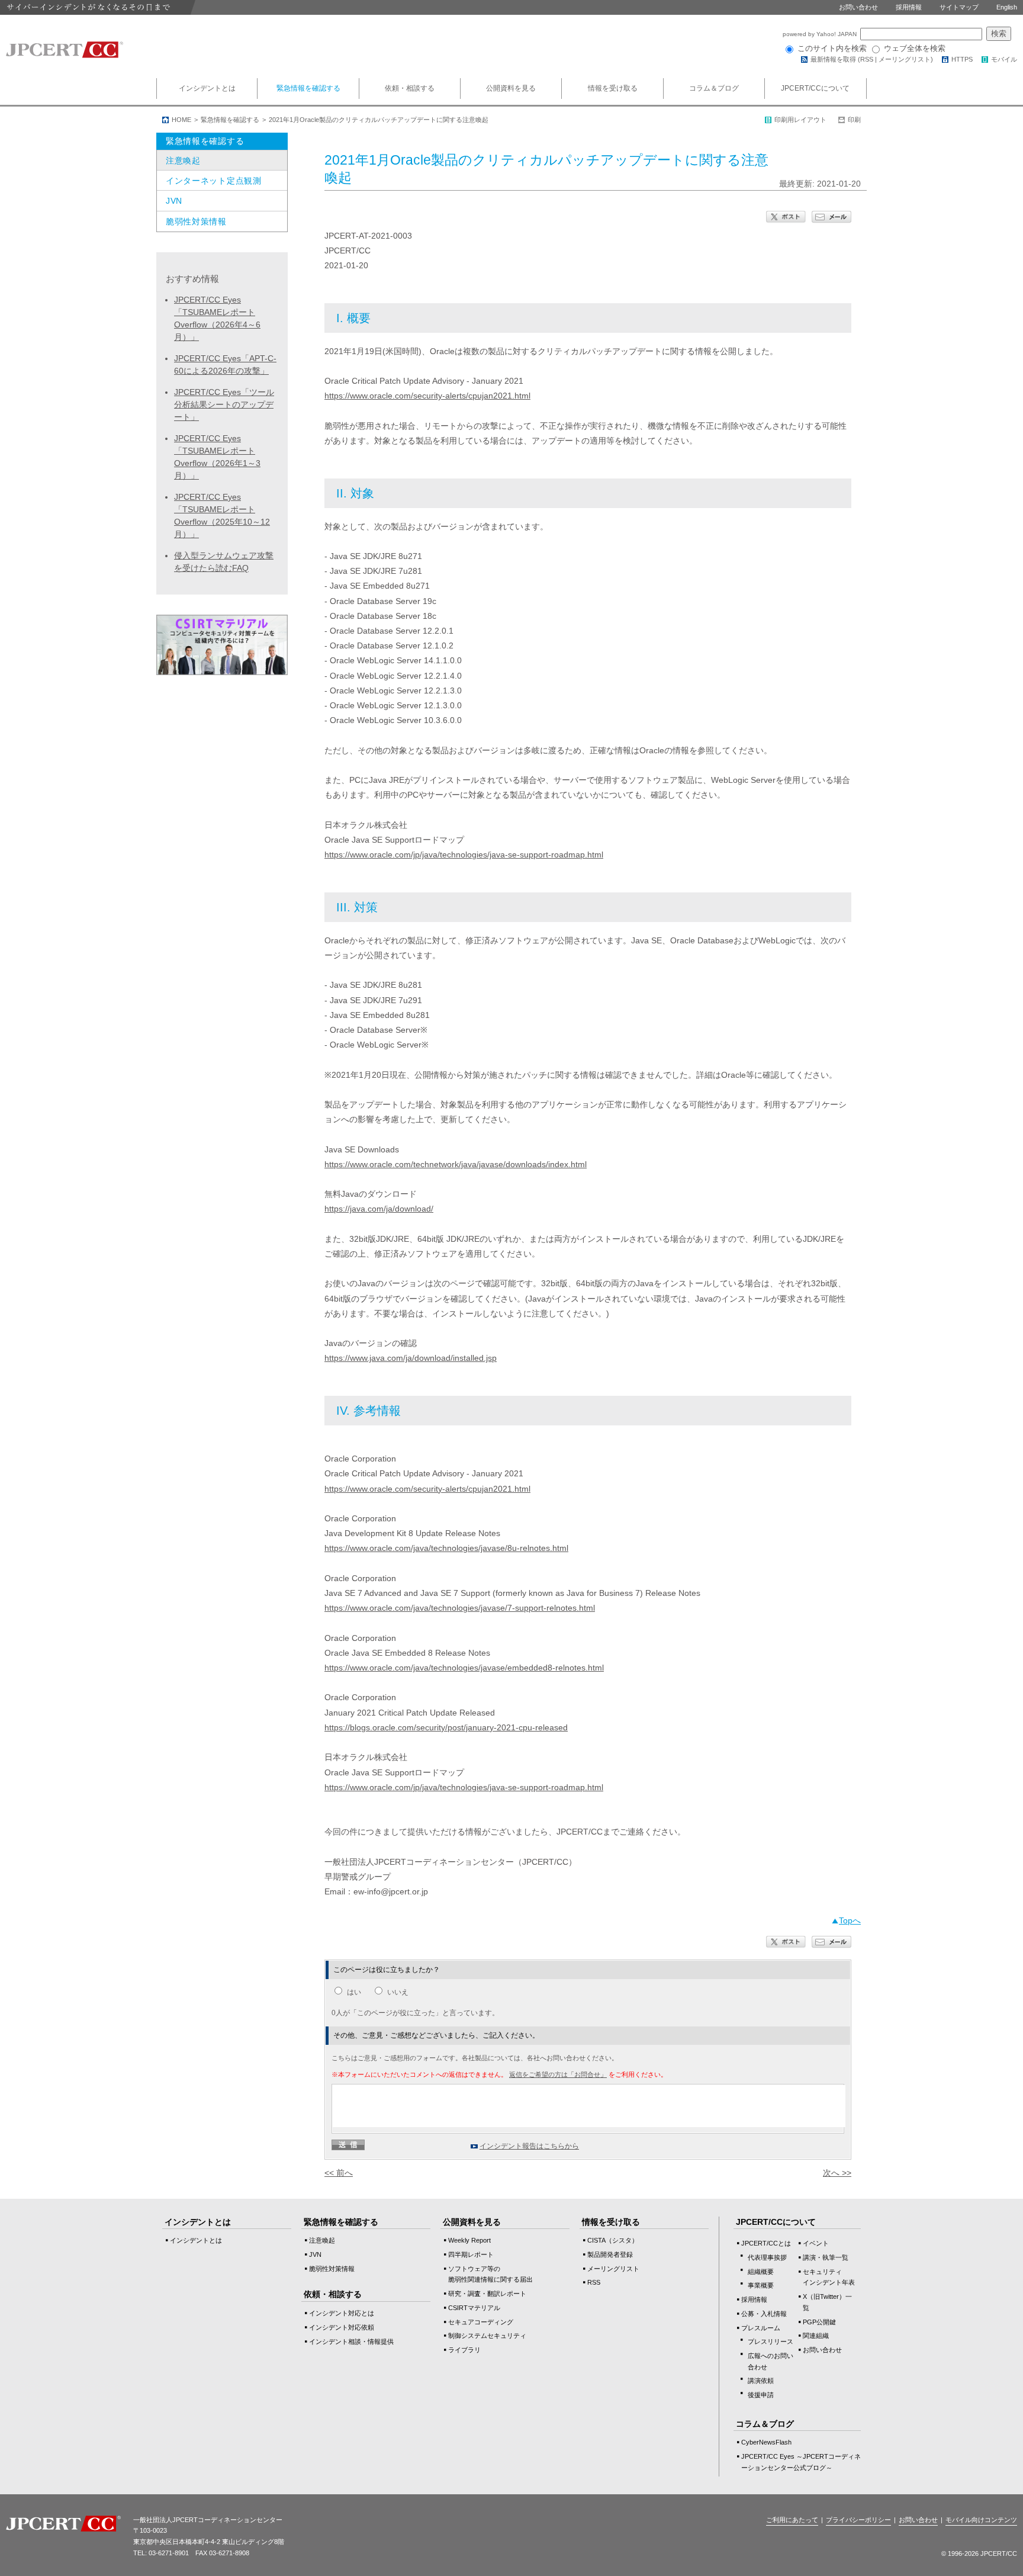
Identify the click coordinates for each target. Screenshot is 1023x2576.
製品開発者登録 (610, 2254)
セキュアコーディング (481, 2322)
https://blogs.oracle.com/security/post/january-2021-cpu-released (446, 1727)
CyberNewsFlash (766, 2442)
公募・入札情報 (764, 2314)
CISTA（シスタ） (613, 2240)
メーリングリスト (905, 59)
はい (354, 1992)
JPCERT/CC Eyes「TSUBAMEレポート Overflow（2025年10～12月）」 (222, 515)
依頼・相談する (410, 88)
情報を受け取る (613, 88)
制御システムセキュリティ (487, 2336)
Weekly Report (469, 2240)
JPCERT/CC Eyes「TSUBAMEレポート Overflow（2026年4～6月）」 (217, 318)
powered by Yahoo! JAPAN (821, 34)
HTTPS (962, 59)
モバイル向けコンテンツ (981, 2520)
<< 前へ (339, 2173)
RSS (867, 59)
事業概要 (761, 2285)
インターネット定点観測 (214, 181)
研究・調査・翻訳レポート (487, 2294)
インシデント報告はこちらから (529, 2146)
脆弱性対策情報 (196, 221)
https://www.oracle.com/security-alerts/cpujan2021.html (427, 396)
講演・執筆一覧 (826, 2257)
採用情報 (909, 7)
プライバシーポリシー (858, 2520)
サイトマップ (959, 7)
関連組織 (816, 2336)
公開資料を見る (511, 88)
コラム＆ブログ (714, 88)
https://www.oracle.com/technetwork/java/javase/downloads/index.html (456, 1164)
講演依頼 (761, 2381)
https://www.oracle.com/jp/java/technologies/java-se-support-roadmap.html (464, 855)
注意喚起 (183, 160)
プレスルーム (761, 2328)
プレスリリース (771, 2341)
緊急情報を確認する (308, 88)
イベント (816, 2243)
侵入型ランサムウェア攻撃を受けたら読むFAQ (224, 562)
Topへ (850, 1920)
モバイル (1004, 59)
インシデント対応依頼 (342, 2327)
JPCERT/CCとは (766, 2243)
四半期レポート (471, 2254)
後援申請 (761, 2395)
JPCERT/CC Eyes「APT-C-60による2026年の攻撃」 (225, 364)
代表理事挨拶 (767, 2257)
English (1007, 7)
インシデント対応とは (342, 2313)
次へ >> (837, 2173)
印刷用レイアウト (800, 120)
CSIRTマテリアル (474, 2308)
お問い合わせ (858, 7)
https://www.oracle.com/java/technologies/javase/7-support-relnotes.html (460, 1608)
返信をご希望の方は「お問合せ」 (558, 2074)
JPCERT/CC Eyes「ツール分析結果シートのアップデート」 (224, 404)
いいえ (398, 1992)
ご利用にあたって (792, 2520)
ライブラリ (464, 2350)
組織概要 (761, 2272)
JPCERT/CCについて (815, 88)
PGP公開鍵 (819, 2322)
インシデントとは (207, 88)
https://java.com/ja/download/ (379, 1209)
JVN (174, 201)
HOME (181, 120)
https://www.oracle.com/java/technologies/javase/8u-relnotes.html (446, 1548)
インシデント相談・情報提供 (351, 2341)
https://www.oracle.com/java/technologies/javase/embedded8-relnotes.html (464, 1668)
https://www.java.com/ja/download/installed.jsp (411, 1358)
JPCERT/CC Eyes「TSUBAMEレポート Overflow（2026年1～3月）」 (217, 457)
